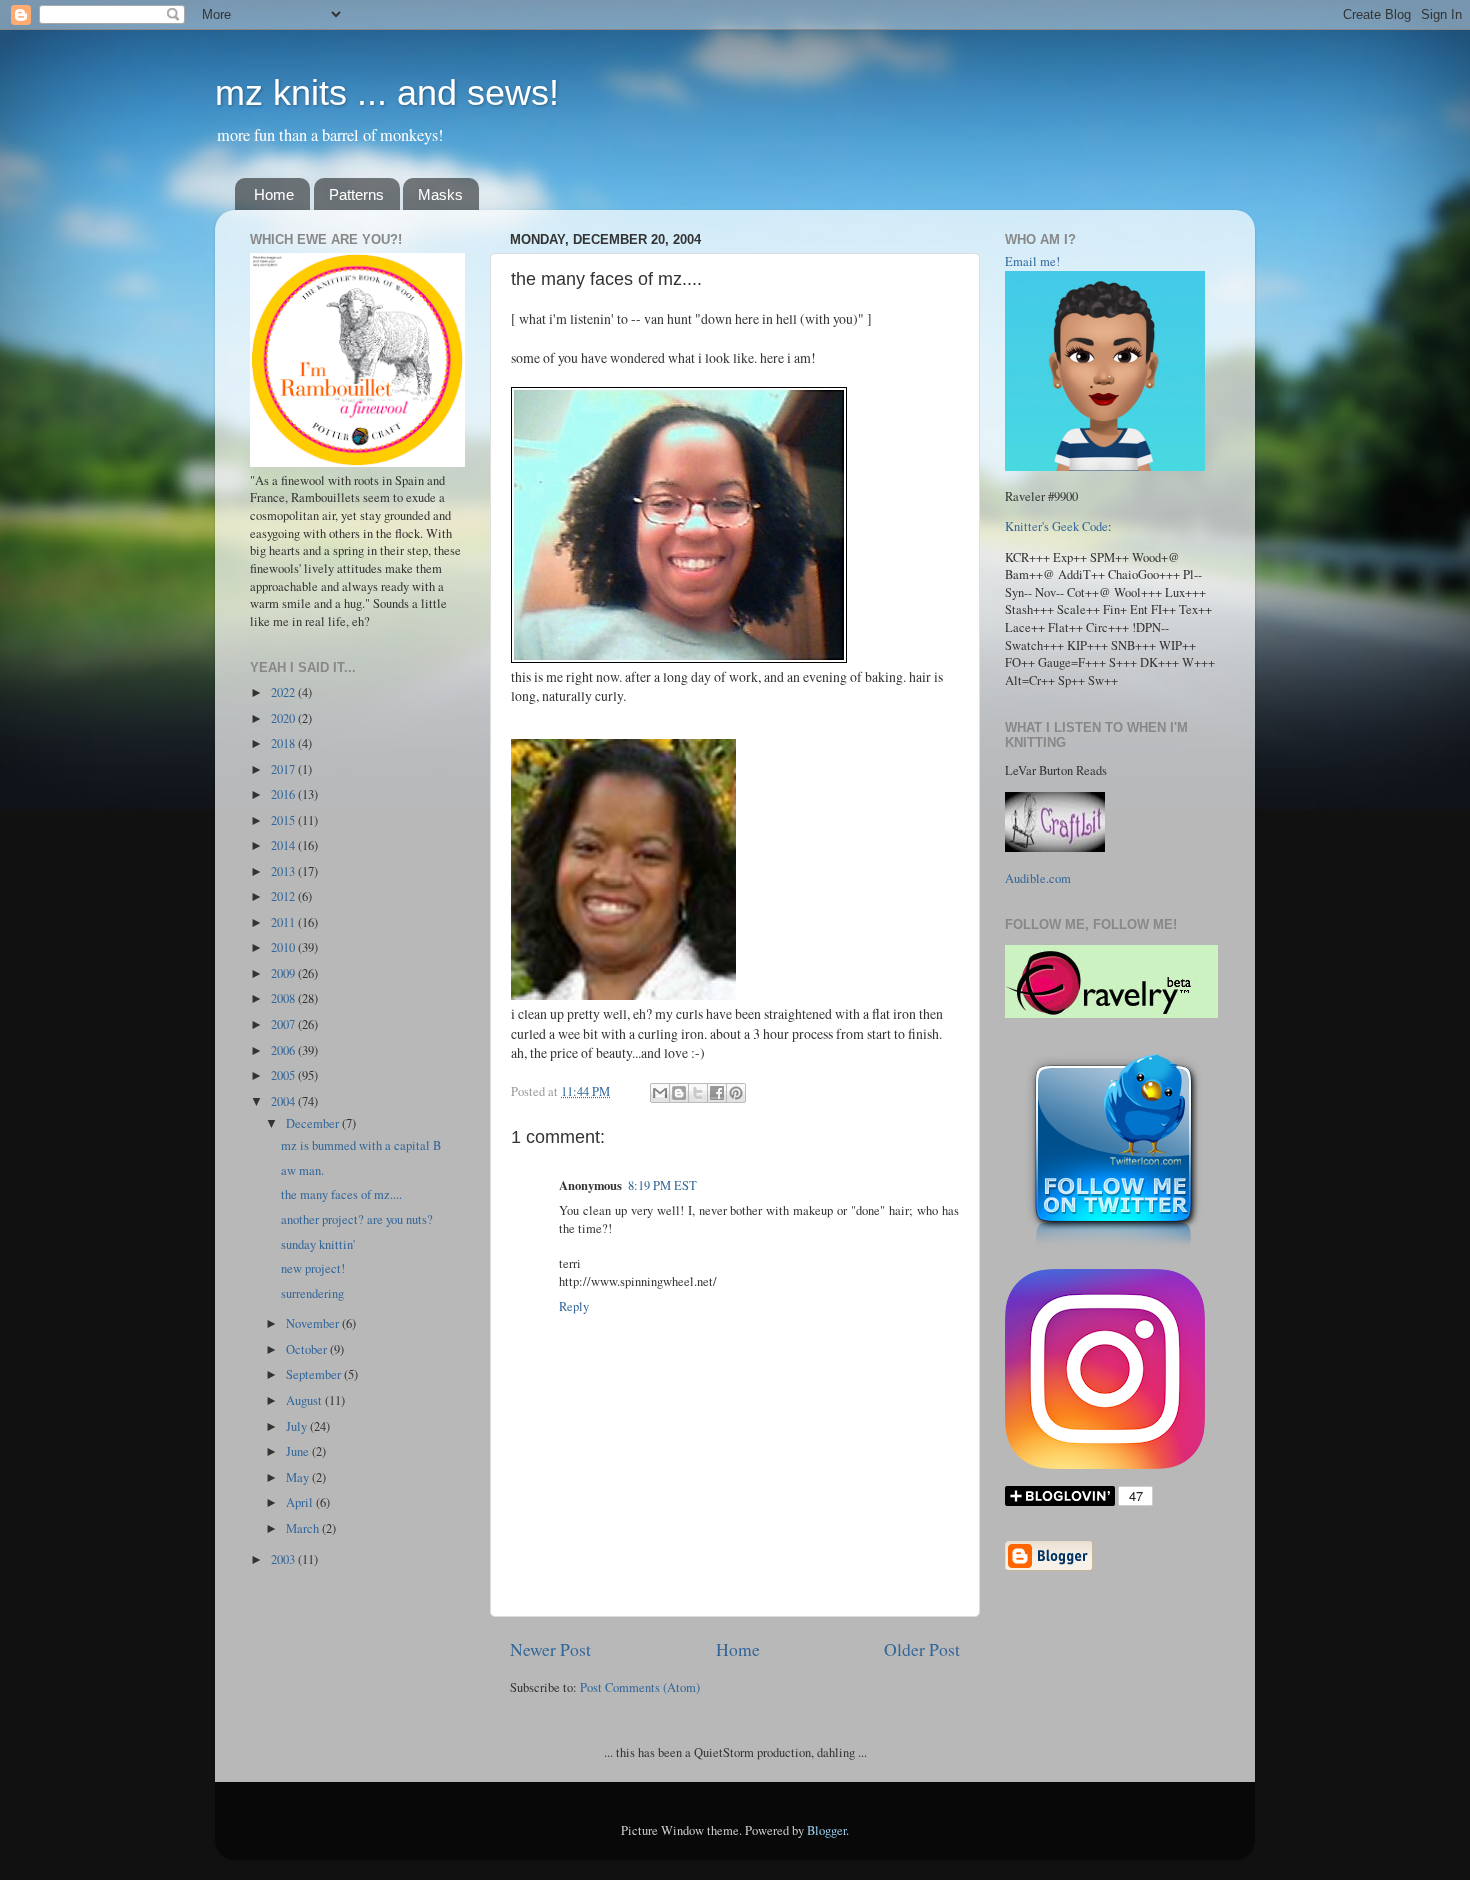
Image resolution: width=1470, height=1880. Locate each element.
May (299, 1477)
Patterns (356, 194)
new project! (313, 1268)
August (305, 1400)
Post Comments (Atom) (640, 1687)
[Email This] (660, 1093)
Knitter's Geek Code (1056, 526)
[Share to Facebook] (717, 1093)
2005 (284, 1075)
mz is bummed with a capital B (361, 1145)
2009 (284, 973)
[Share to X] (698, 1093)
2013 (284, 871)
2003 (284, 1559)
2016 (284, 794)
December (314, 1123)
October (308, 1349)
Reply (574, 1306)
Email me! (1032, 261)
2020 (284, 718)
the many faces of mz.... (341, 1194)
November (314, 1323)
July (298, 1426)
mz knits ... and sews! (387, 92)
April (301, 1502)
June (299, 1451)
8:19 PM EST (662, 1185)
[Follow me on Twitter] (1113, 1247)
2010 (284, 947)
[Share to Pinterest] (736, 1093)
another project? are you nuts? (357, 1219)
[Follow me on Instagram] (1105, 1464)
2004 (284, 1101)
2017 (284, 769)
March (304, 1528)
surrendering (312, 1293)
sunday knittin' (318, 1244)
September (315, 1374)
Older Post (922, 1649)
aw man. (302, 1170)
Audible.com (1038, 878)
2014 (284, 845)
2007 (284, 1024)
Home (274, 194)
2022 (284, 692)
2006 (284, 1050)
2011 (284, 922)
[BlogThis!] (679, 1093)
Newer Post (550, 1649)
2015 (284, 820)
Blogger (826, 1830)
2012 (284, 896)
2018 (284, 743)
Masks (440, 194)
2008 (284, 998)
